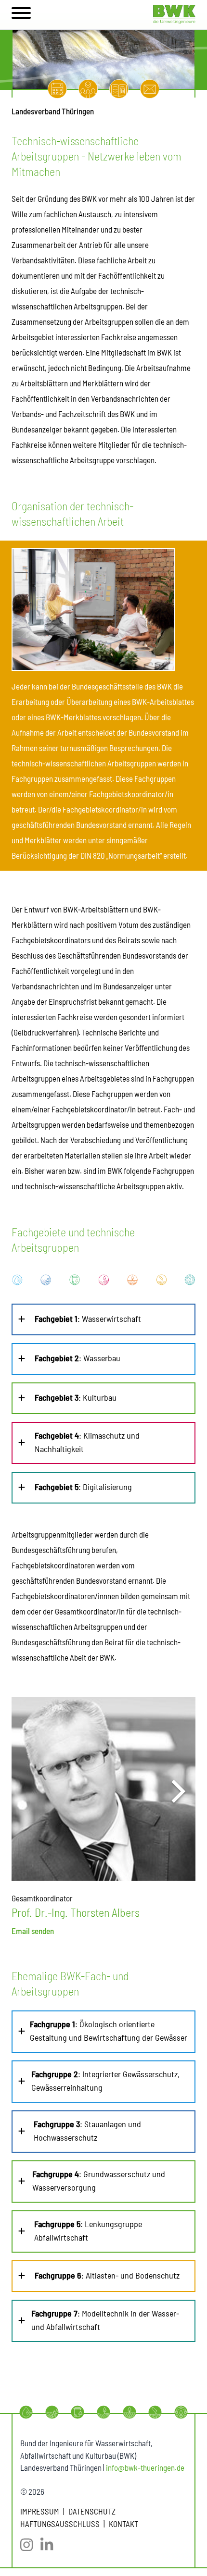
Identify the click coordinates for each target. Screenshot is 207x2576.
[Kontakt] (150, 89)
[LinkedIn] (51, 2545)
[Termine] (57, 89)
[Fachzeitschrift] (119, 89)
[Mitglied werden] (88, 89)
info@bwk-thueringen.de (145, 2467)
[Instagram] (30, 2545)
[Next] (176, 1791)
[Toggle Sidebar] (21, 14)
